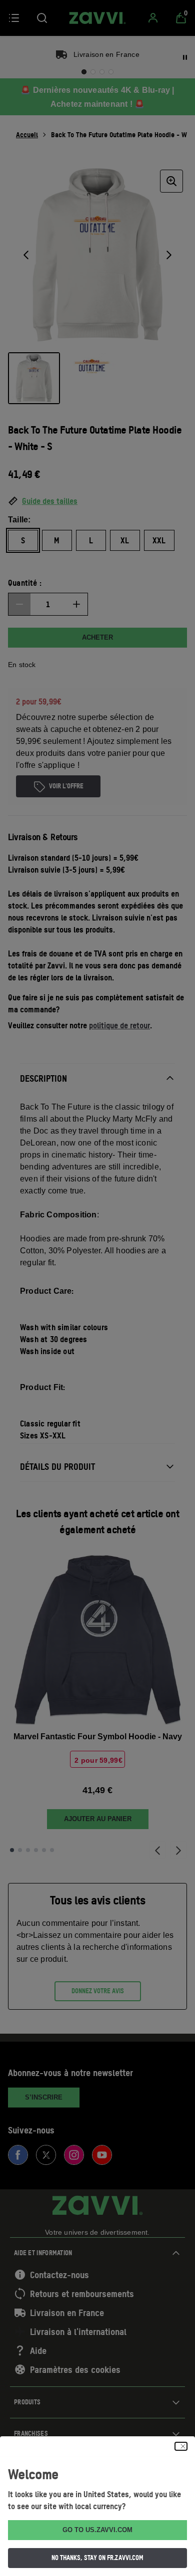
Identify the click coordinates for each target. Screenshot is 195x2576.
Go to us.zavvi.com (97, 2530)
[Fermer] (181, 2446)
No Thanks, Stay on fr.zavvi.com (97, 2558)
